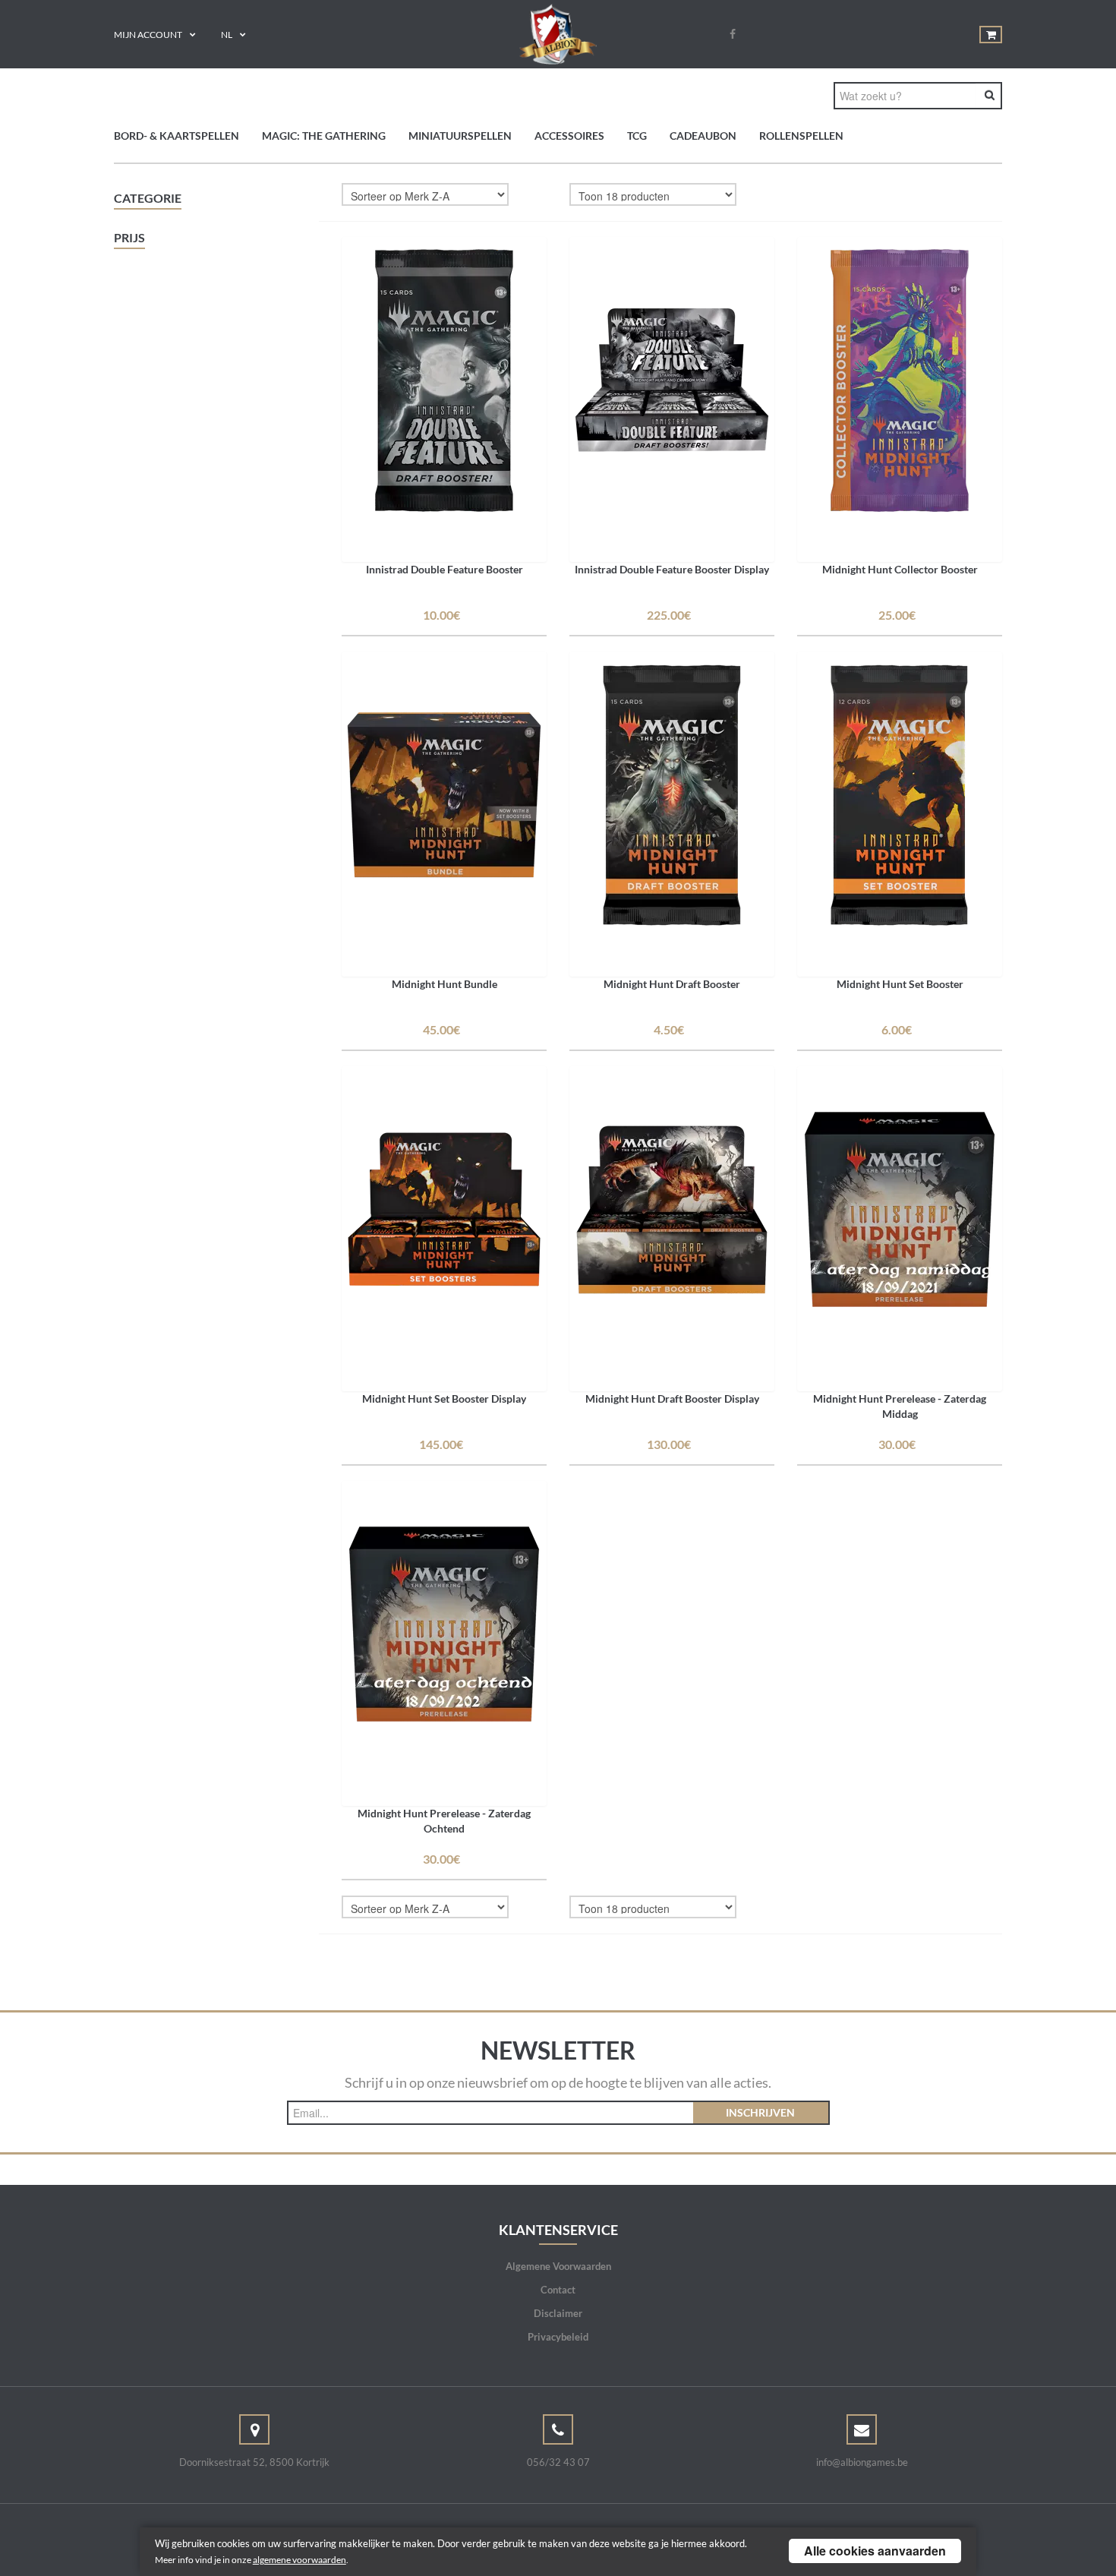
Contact (558, 2290)
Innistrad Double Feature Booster (445, 569)
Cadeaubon (703, 136)
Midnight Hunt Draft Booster (672, 984)
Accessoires (569, 136)
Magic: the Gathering (324, 136)
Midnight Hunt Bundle (445, 984)
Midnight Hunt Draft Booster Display (672, 1398)
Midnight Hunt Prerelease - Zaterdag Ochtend (444, 1821)
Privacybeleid (558, 2337)
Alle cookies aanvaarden (875, 2551)
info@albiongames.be (862, 2462)
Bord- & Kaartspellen (177, 136)
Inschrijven (760, 2112)
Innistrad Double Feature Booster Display (672, 569)
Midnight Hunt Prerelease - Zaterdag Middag (900, 1406)
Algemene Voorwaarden (558, 2266)
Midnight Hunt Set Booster (900, 984)
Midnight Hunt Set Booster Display (444, 1398)
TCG (637, 136)
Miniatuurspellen (460, 136)
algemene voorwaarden (299, 2560)
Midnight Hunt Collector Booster (900, 569)
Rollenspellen (801, 136)
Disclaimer (558, 2313)
